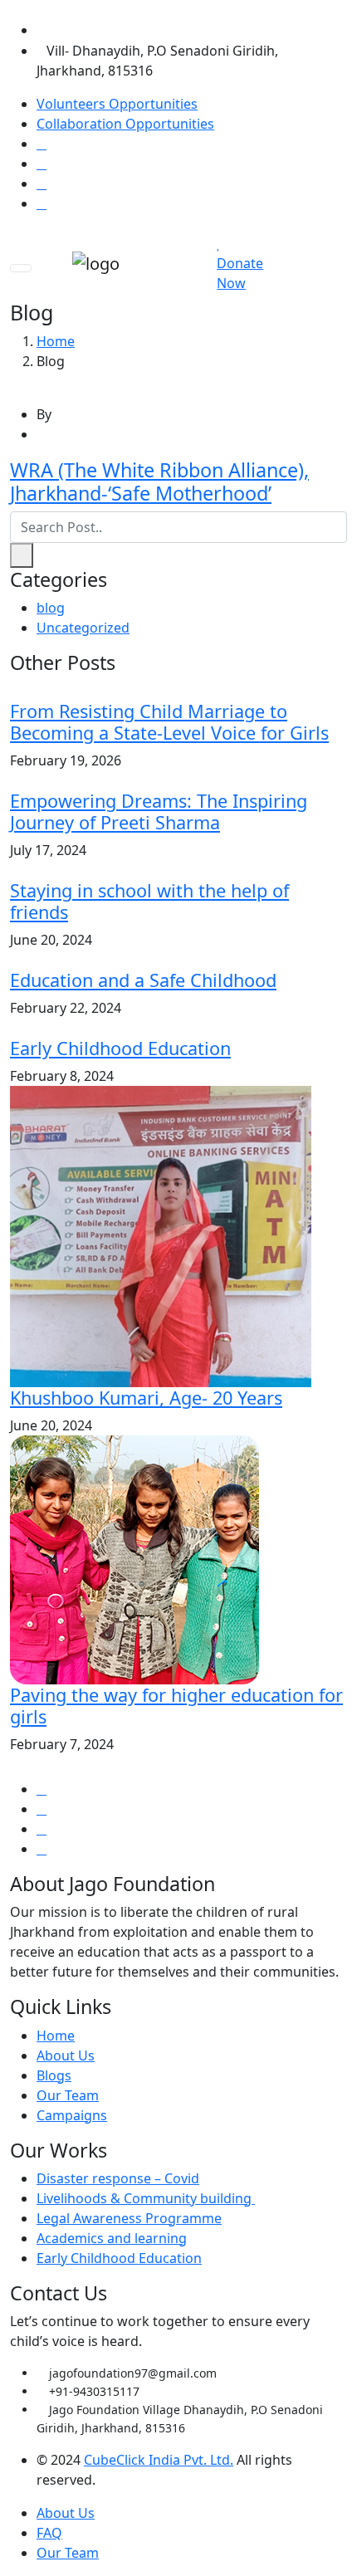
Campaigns (72, 2115)
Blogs (54, 2075)
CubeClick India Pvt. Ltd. (159, 2460)
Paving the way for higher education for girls (176, 1706)
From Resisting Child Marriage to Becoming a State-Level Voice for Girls (169, 722)
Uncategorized (83, 628)
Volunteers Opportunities (117, 104)
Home (56, 341)
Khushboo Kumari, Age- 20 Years (146, 1398)
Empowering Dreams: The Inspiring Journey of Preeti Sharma (159, 811)
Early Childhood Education (120, 1048)
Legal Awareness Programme (129, 2218)
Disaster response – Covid (118, 2178)
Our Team (68, 2095)
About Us (66, 2055)
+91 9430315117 (97, 30)
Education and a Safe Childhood (143, 980)
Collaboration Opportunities (125, 124)
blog (51, 608)
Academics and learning (112, 2238)
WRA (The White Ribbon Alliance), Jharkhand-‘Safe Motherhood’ (159, 481)
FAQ (49, 2533)
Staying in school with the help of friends (149, 901)
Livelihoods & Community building (146, 2198)
